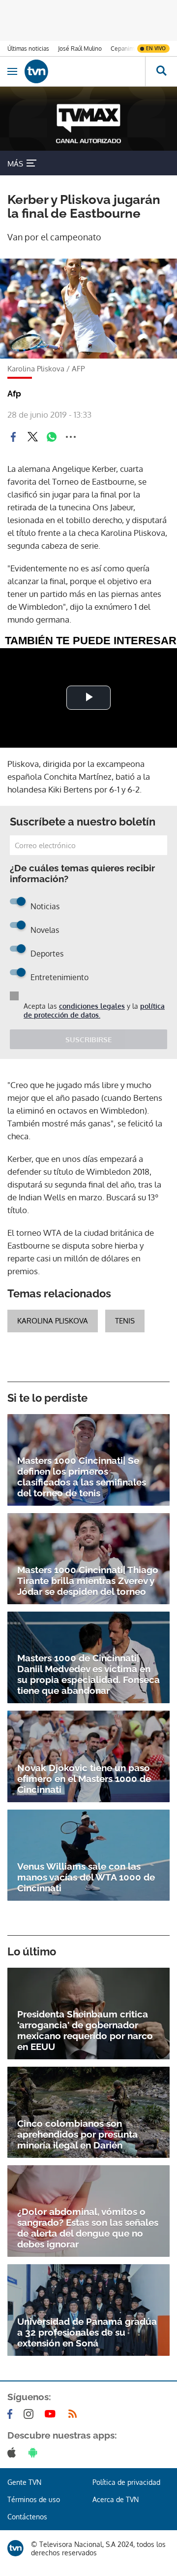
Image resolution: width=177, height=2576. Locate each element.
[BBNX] (15, 2548)
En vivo (156, 48)
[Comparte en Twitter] (32, 437)
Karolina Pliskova (53, 1321)
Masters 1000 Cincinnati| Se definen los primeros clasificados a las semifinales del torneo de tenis (82, 1477)
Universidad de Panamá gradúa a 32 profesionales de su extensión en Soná (87, 2332)
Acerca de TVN (116, 2499)
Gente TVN (24, 2482)
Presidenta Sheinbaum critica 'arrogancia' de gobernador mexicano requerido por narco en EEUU (85, 2030)
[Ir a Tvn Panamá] (85, 71)
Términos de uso (34, 2499)
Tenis (125, 1321)
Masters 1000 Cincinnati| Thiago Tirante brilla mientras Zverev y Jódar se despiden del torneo (88, 1581)
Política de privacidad (126, 2482)
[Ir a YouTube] (52, 2414)
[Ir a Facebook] (12, 2414)
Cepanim (122, 49)
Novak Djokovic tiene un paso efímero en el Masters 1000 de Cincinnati (84, 1779)
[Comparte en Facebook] (13, 437)
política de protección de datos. (94, 1010)
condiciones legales (92, 1006)
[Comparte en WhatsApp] (52, 437)
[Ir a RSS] (75, 2414)
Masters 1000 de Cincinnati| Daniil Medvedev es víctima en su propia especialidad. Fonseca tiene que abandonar (88, 1674)
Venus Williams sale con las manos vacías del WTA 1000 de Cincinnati (86, 1877)
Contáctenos (27, 2517)
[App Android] (35, 2452)
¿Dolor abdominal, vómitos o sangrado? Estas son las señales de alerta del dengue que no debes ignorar (88, 2228)
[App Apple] (14, 2452)
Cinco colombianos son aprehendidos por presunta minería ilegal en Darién (77, 2134)
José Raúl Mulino (80, 49)
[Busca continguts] (161, 71)
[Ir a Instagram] (30, 2414)
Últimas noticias (28, 49)
